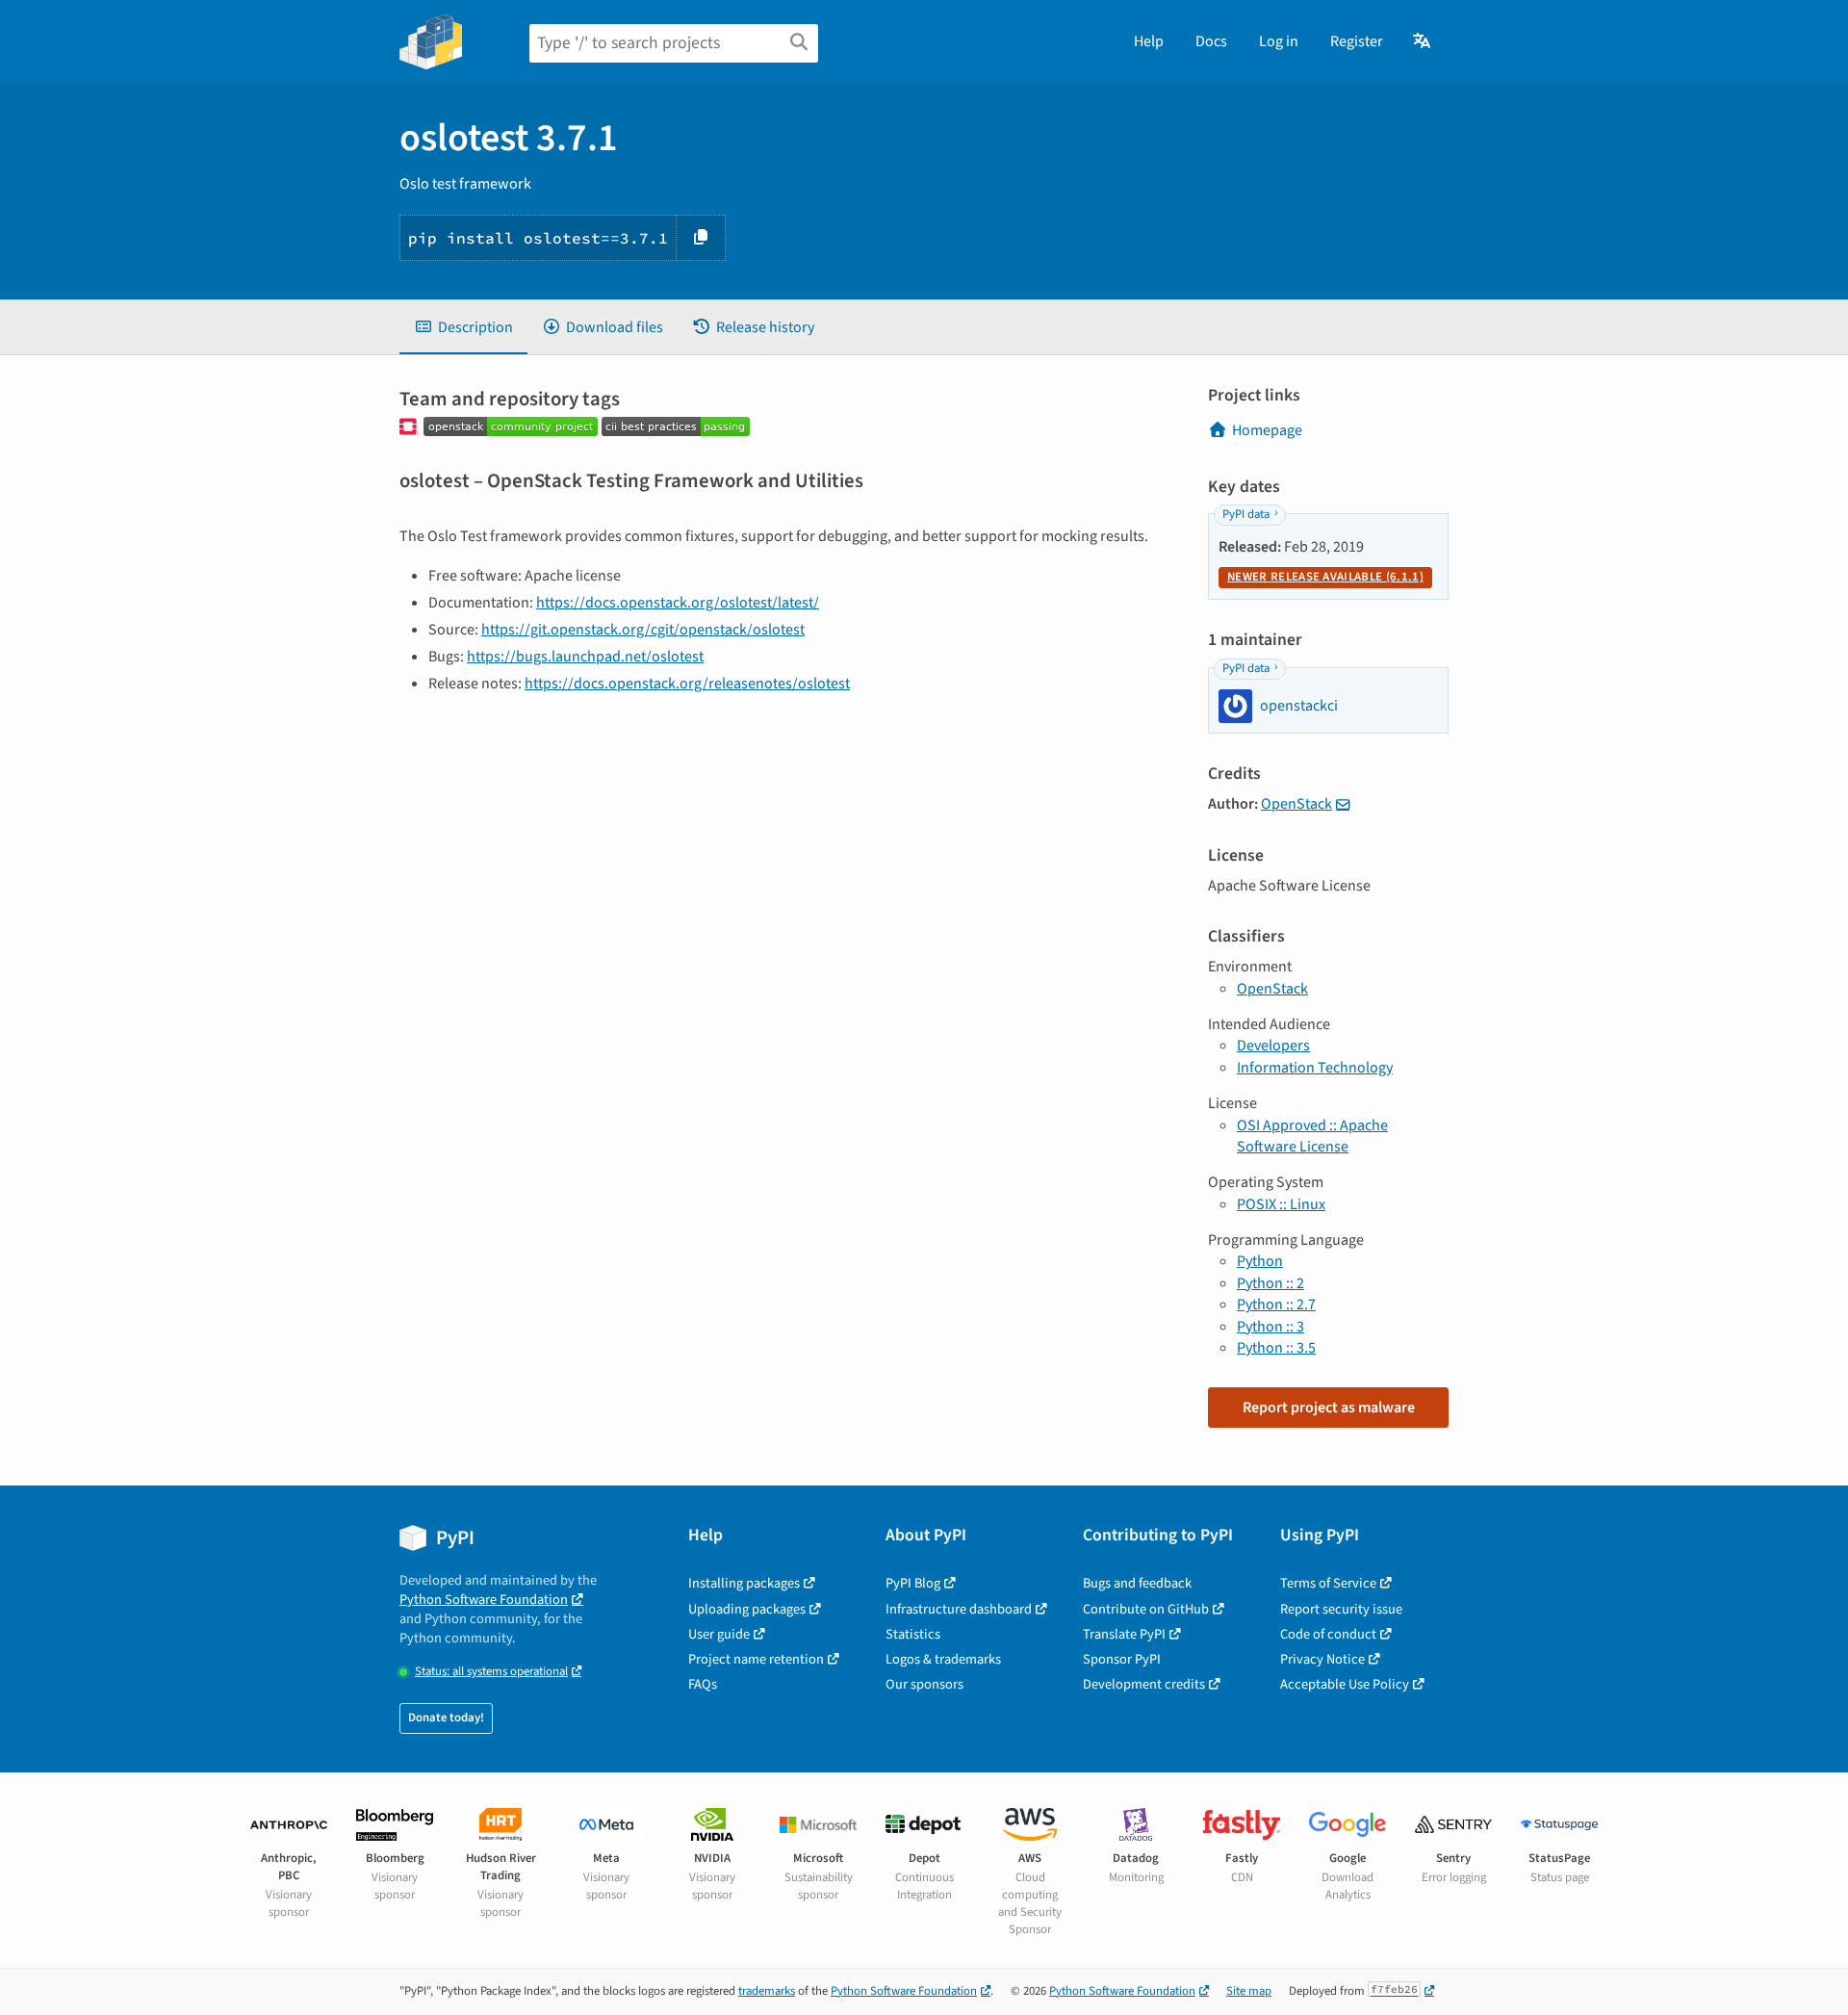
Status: (491, 1672)
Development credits (1144, 1684)
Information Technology (1315, 1068)
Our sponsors (924, 1684)
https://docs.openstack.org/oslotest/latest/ (678, 603)
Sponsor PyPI (1122, 1659)
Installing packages (744, 1583)
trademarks (767, 1991)
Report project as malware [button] (1329, 1408)
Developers (1273, 1046)
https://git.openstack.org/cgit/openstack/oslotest (643, 630)
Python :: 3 (1270, 1327)
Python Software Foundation (484, 1600)
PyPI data (1246, 514)
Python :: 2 (1270, 1283)
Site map (1249, 1991)
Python (1260, 1261)
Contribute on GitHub (1146, 1609)
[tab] (463, 327)
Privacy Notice (1322, 1659)
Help (1149, 41)
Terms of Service (1328, 1583)
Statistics (913, 1634)
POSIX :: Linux (1281, 1204)
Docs (1211, 41)
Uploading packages (747, 1609)
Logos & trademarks (943, 1659)
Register (1357, 41)
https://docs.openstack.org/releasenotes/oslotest (687, 684)
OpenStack (1296, 804)
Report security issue (1341, 1609)
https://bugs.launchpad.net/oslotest (585, 657)
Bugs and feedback (1137, 1583)
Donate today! (446, 1718)
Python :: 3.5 (1276, 1348)
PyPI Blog (913, 1583)
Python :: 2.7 (1276, 1305)
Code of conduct (1328, 1634)
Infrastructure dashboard (959, 1609)
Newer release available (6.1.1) (1325, 577)
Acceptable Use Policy (1345, 1684)
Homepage (1267, 430)
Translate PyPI (1124, 1634)
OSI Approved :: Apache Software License (1312, 1136)
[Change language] (1423, 41)
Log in (1279, 41)
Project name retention (756, 1659)
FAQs (703, 1684)
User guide (719, 1634)
